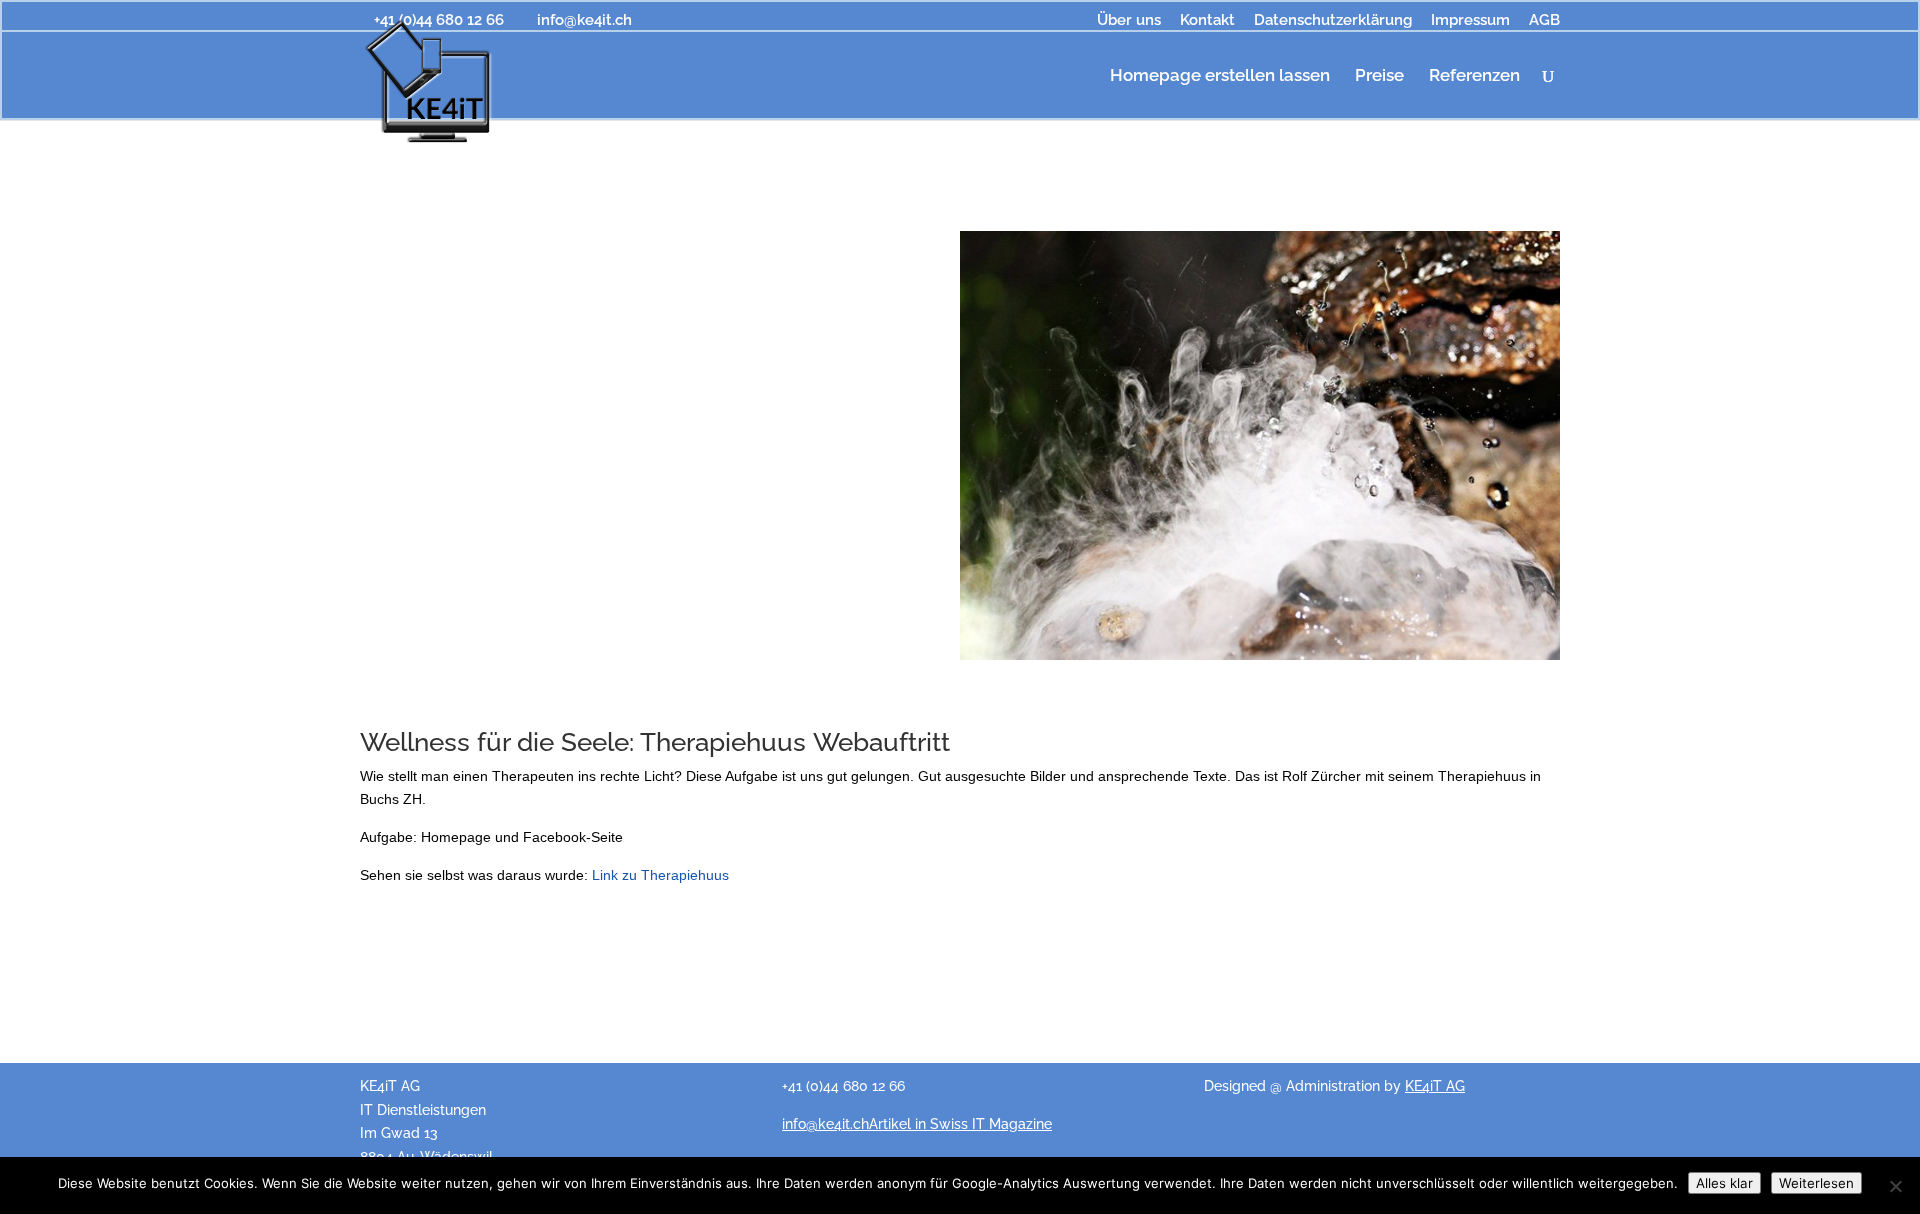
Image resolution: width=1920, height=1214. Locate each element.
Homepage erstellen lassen (1220, 76)
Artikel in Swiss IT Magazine (960, 1124)
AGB (1544, 21)
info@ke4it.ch (825, 1124)
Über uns (1129, 21)
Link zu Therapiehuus (660, 875)
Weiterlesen (1816, 1183)
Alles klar (1724, 1183)
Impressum (1470, 21)
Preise (1379, 76)
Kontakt (1207, 21)
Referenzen (1474, 76)
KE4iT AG (1435, 1086)
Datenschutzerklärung (1333, 21)
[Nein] (1895, 1186)
